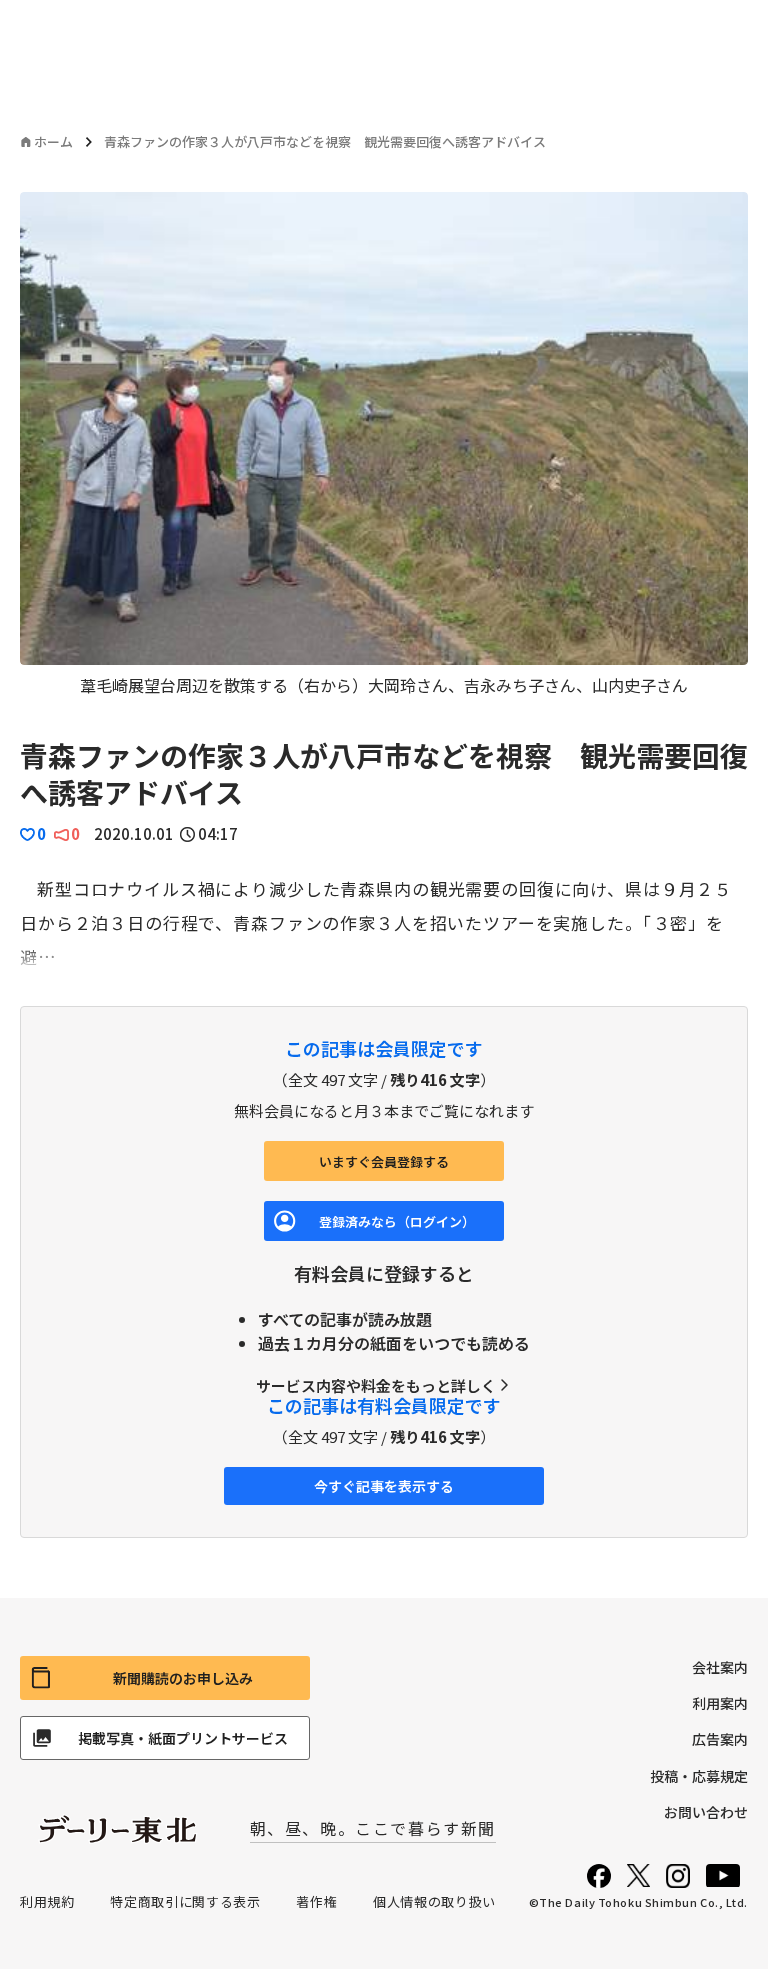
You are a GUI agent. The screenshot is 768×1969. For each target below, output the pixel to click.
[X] (638, 1876)
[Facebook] (599, 1876)
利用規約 (47, 1901)
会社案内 (720, 1667)
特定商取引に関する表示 (185, 1901)
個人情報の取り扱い (434, 1901)
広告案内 (720, 1739)
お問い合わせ (706, 1812)
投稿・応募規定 (699, 1776)
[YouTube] (723, 1876)
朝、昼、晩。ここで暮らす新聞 (373, 1828)
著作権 (316, 1901)
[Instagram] (678, 1876)
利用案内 (720, 1703)
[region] (384, 444)
